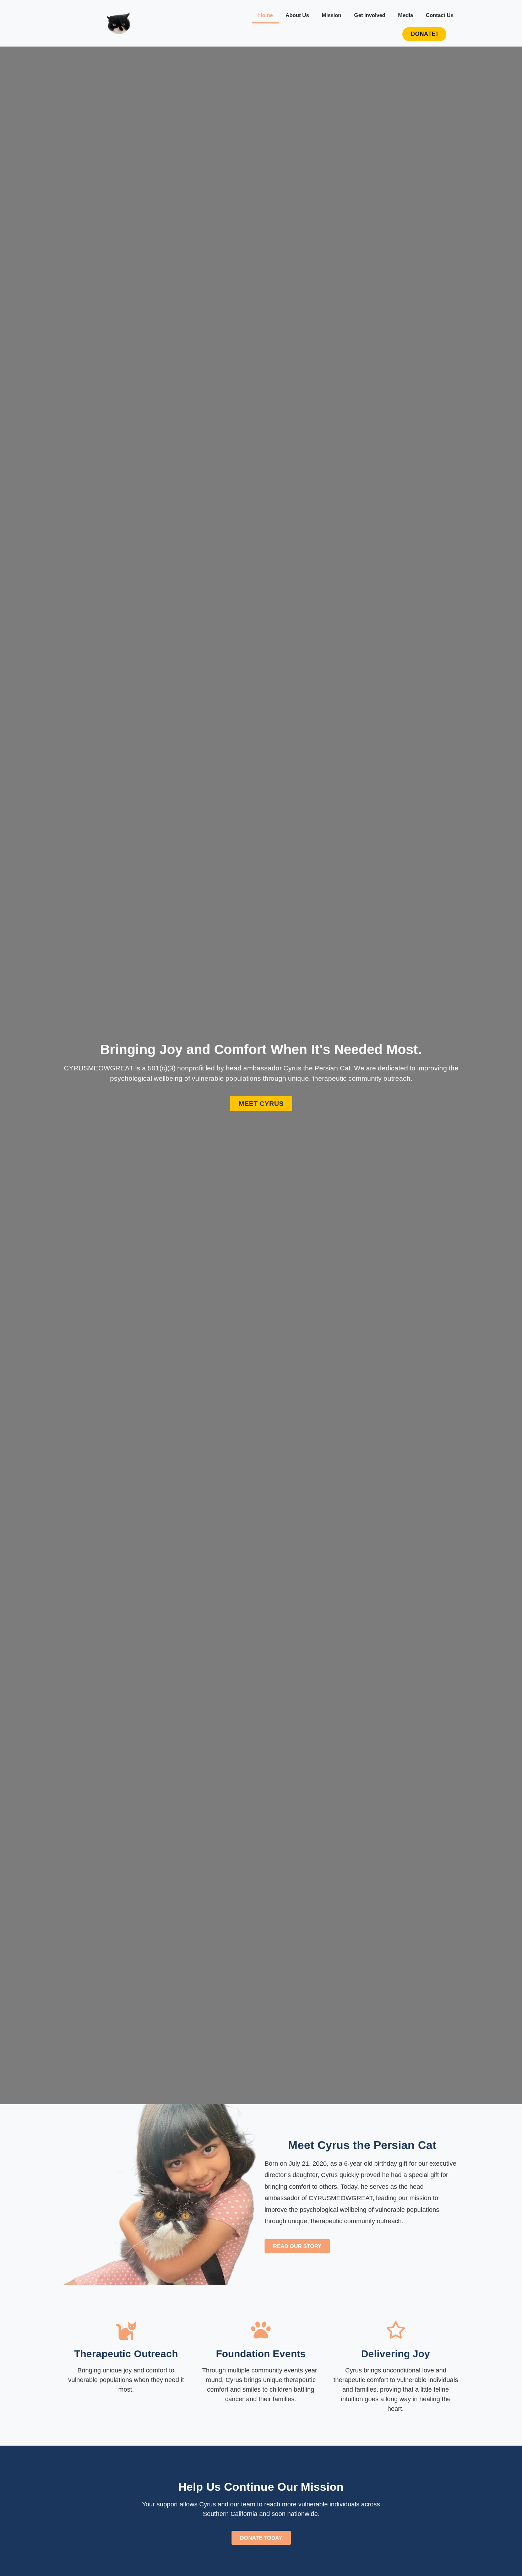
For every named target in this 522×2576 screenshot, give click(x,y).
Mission (331, 15)
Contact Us (440, 15)
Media (406, 15)
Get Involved (370, 15)
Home (265, 15)
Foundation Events (261, 2354)
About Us (297, 15)
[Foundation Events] (261, 2330)
